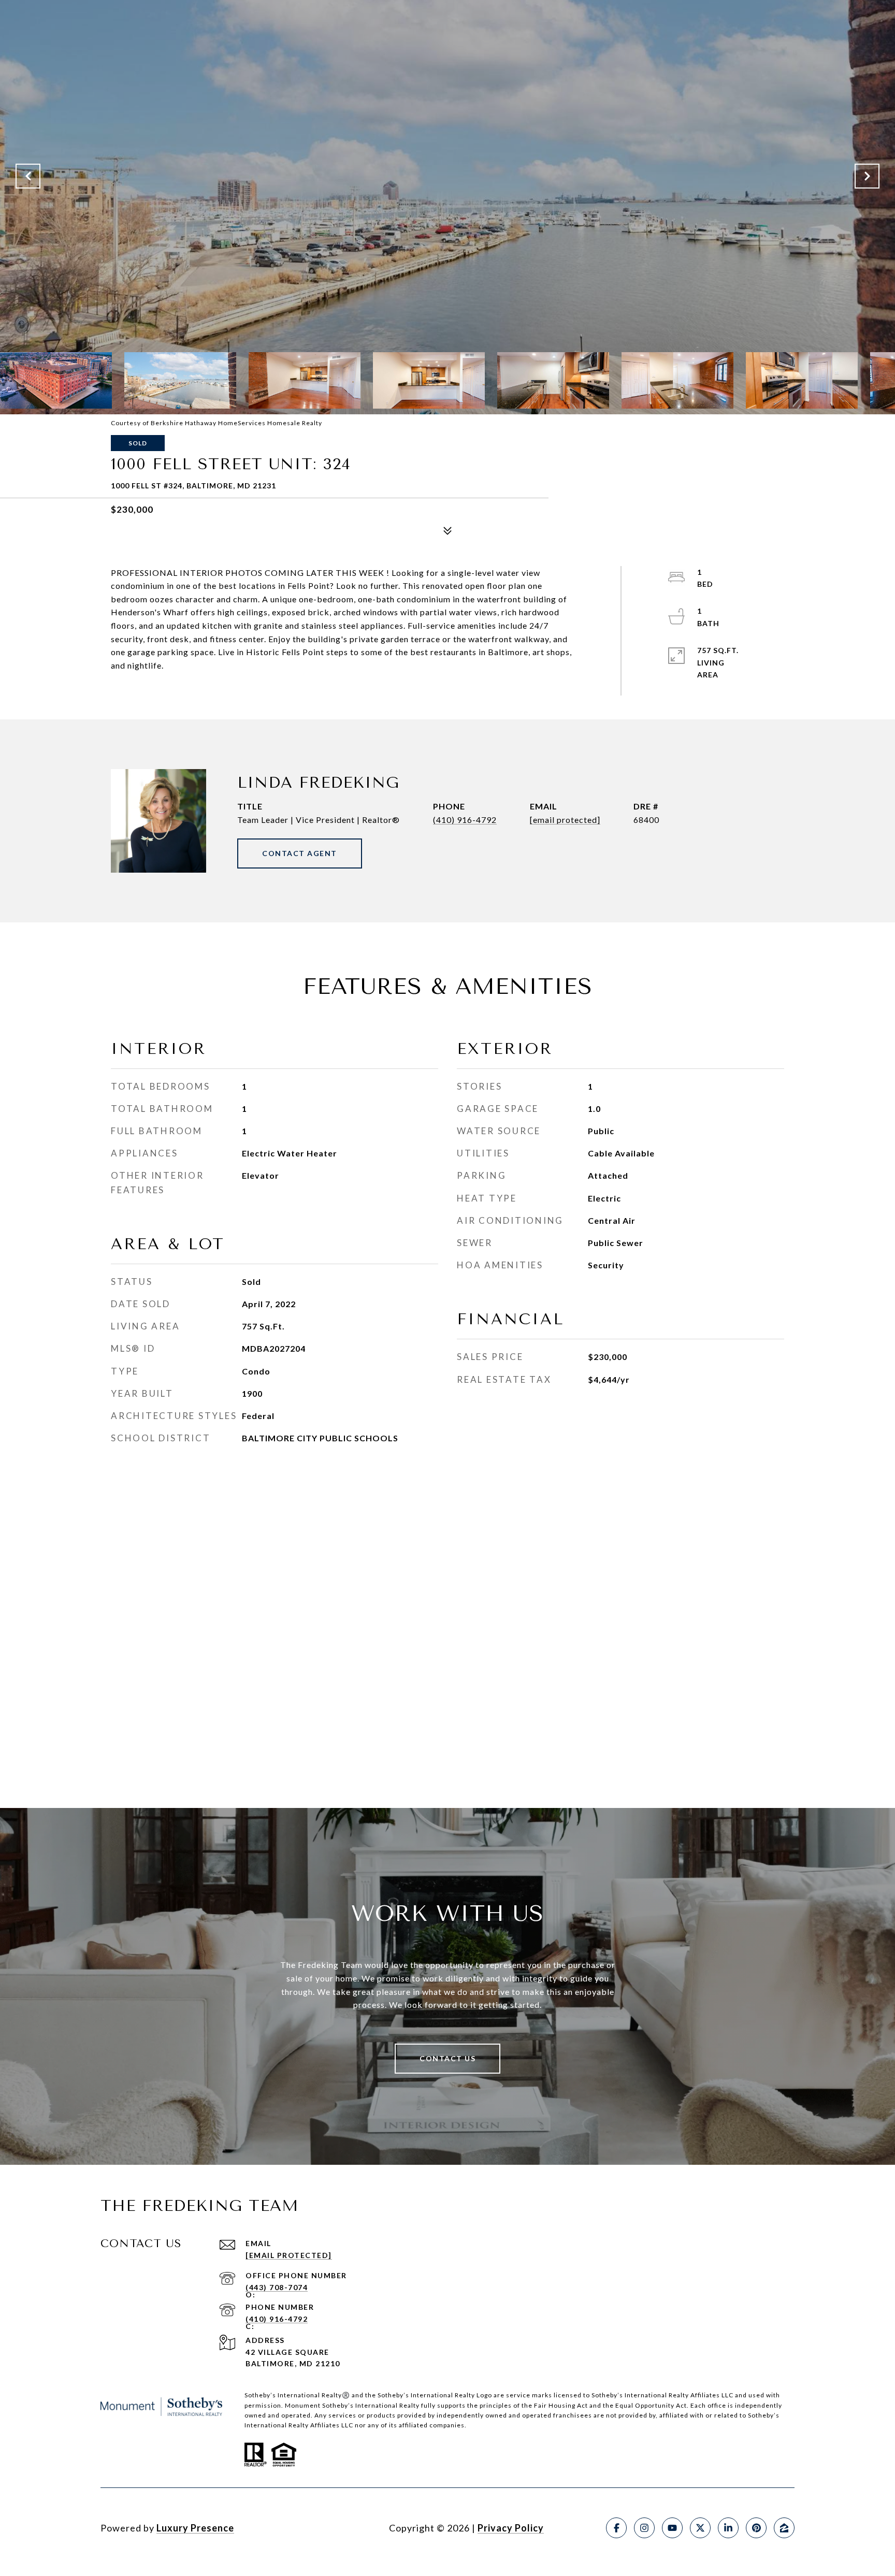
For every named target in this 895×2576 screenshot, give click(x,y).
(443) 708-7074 (277, 2287)
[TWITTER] (700, 2528)
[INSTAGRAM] (644, 2528)
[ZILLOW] (784, 2528)
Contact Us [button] (447, 2058)
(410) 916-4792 (465, 820)
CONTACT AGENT (300, 853)
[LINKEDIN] (728, 2528)
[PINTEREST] (756, 2528)
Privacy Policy (511, 2528)
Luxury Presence (195, 2528)
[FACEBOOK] (616, 2528)
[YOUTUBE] (672, 2528)
